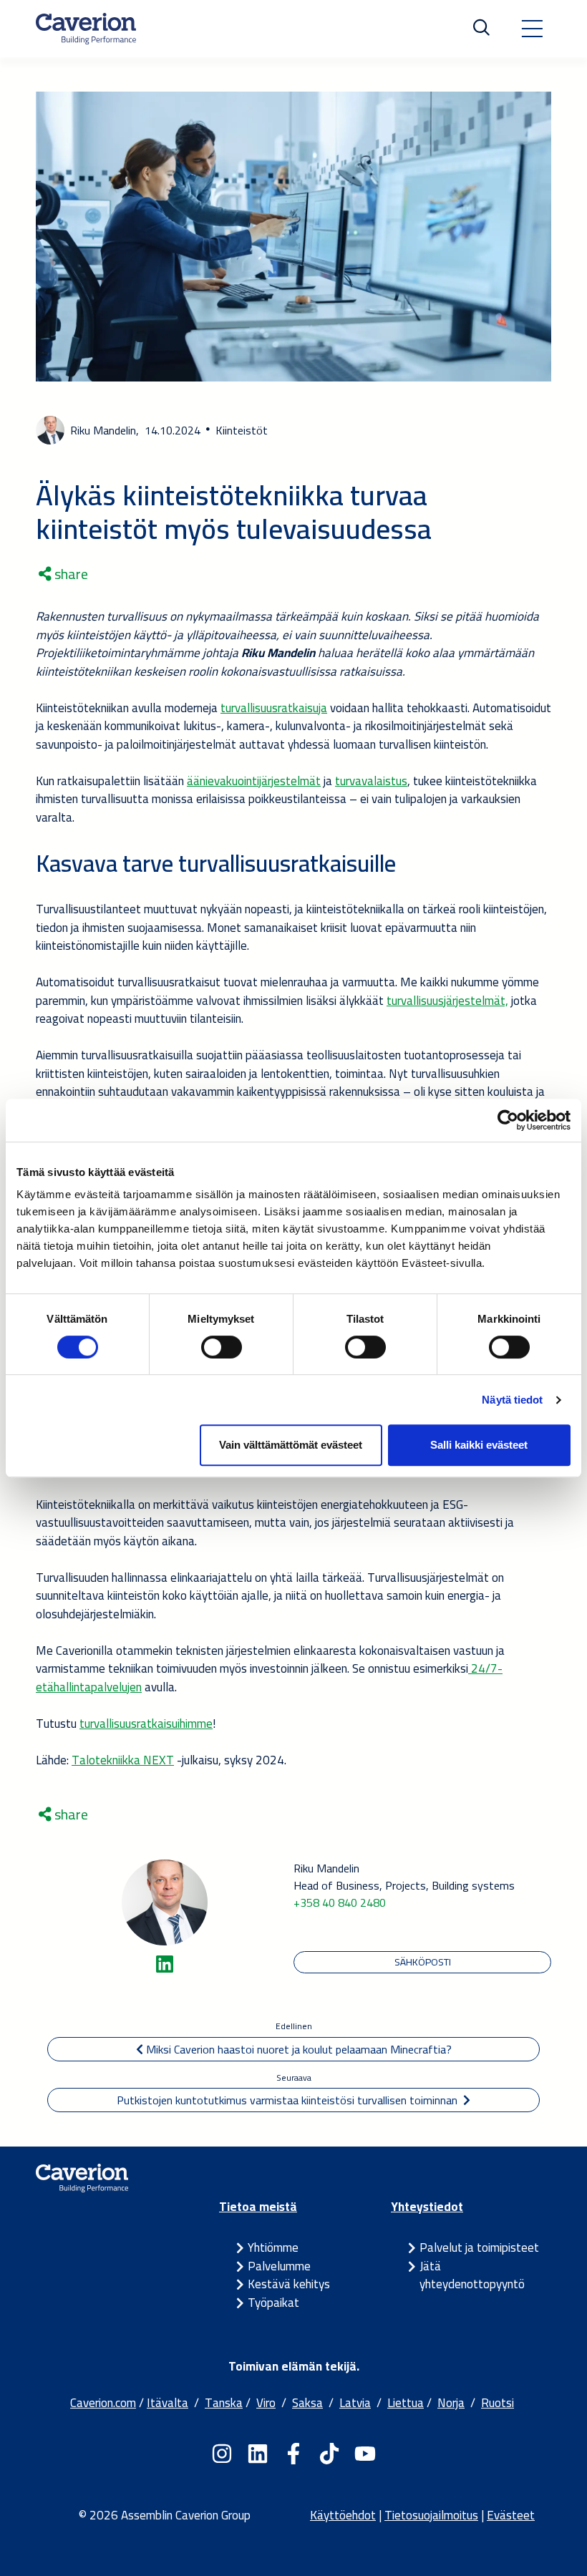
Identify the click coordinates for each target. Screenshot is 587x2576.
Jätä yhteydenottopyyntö (472, 2275)
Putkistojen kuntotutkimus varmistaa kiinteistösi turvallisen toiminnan (290, 2100)
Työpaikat (273, 2303)
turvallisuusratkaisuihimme (146, 1724)
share (70, 574)
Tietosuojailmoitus (431, 2515)
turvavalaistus (371, 781)
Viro (266, 2403)
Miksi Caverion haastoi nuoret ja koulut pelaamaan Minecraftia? (297, 2049)
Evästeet (511, 2515)
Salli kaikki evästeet (479, 1445)
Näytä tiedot (512, 1400)
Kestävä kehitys (289, 2284)
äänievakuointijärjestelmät (254, 781)
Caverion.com (103, 2403)
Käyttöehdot (343, 2515)
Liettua (406, 2403)
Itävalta (168, 2403)
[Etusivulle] (86, 29)
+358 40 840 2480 (340, 1902)
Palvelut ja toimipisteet (479, 2247)
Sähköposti (423, 1962)
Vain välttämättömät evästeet (291, 1445)
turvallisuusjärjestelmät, (447, 1001)
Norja (451, 2403)
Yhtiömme (273, 2247)
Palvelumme (279, 2266)
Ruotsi (498, 2403)
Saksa (307, 2403)
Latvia (355, 2403)
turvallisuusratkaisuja (274, 708)
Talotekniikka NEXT (123, 1760)
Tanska (224, 2403)
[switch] (222, 1347)
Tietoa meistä (258, 2207)
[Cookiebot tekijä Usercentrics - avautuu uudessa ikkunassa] (508, 1120)
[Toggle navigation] (532, 29)
